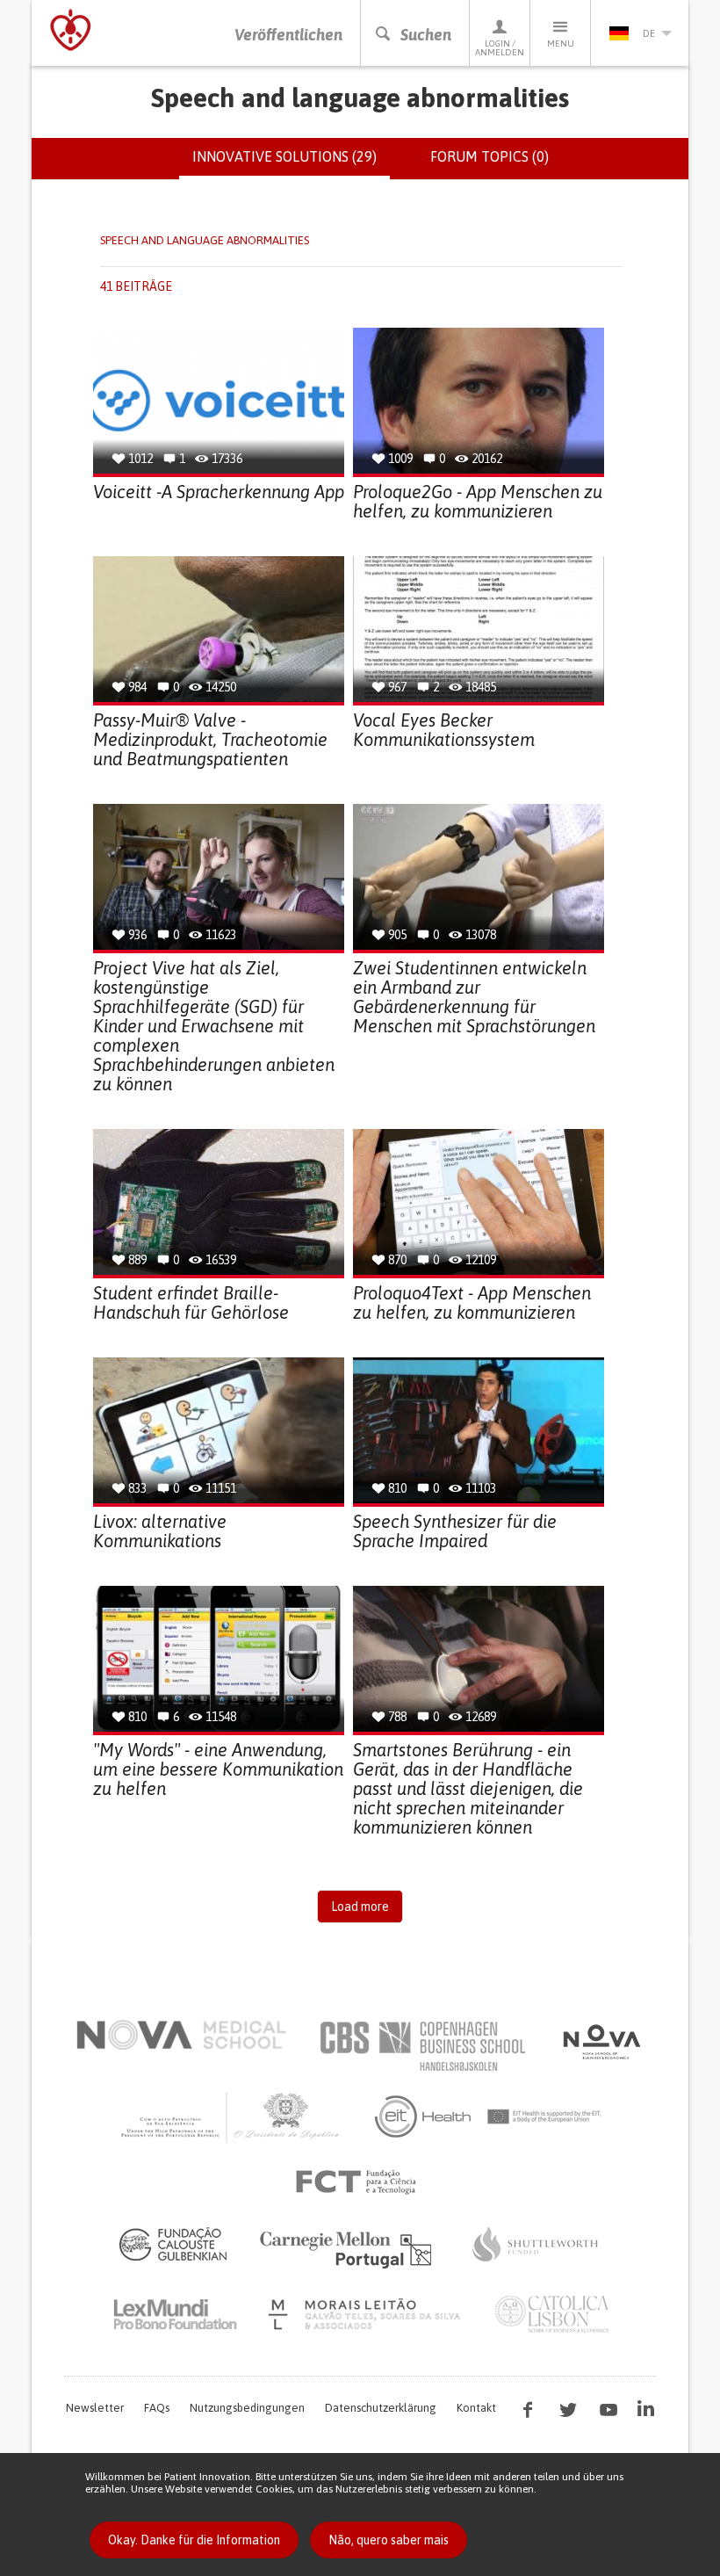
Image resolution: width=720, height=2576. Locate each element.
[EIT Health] (489, 2117)
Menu (561, 43)
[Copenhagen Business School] (421, 2046)
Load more (360, 1907)
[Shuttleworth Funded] (536, 2244)
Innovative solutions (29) (291, 164)
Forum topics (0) (490, 156)
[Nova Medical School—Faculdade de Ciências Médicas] (181, 2035)
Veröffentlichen (288, 35)
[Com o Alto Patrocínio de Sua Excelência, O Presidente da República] (232, 2117)
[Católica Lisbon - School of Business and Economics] (552, 2314)
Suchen (426, 35)
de (649, 33)
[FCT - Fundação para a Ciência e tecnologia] (360, 2182)
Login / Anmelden (500, 48)
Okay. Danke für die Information (194, 2540)
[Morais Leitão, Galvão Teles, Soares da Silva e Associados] (367, 2314)
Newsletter (95, 2408)
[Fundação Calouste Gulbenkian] (173, 2244)
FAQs (157, 2408)
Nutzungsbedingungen (247, 2408)
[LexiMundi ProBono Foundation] (175, 2314)
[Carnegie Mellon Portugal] (349, 2248)
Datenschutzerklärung (381, 2408)
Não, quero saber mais (389, 2540)
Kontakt (476, 2408)
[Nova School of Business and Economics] (601, 2042)
